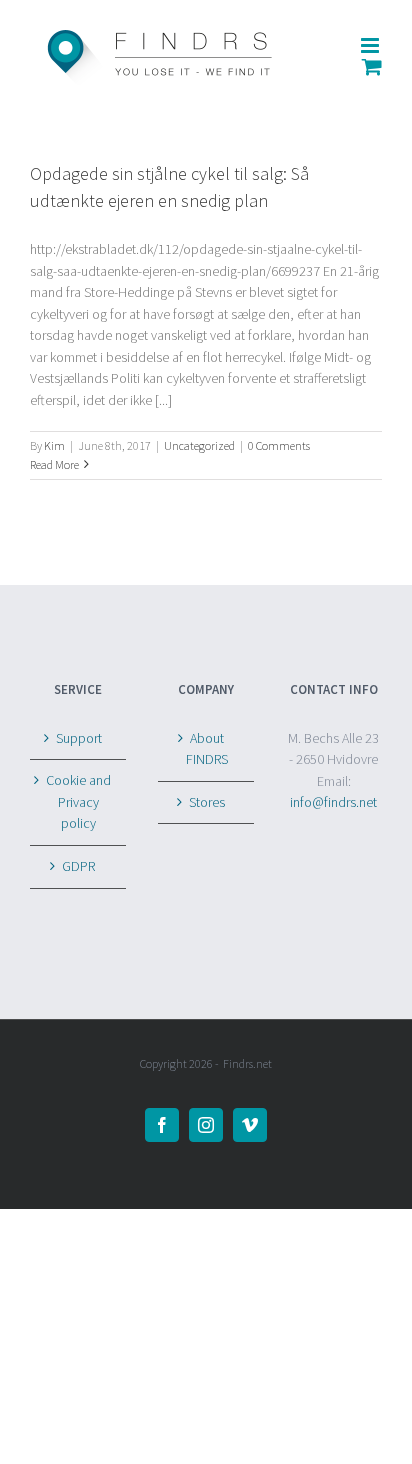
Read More (54, 464)
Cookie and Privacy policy (78, 801)
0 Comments (279, 445)
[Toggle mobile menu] (371, 45)
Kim (54, 445)
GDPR (78, 866)
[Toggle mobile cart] (372, 66)
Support (79, 738)
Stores (207, 802)
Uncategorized (199, 445)
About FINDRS (207, 749)
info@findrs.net (333, 802)
